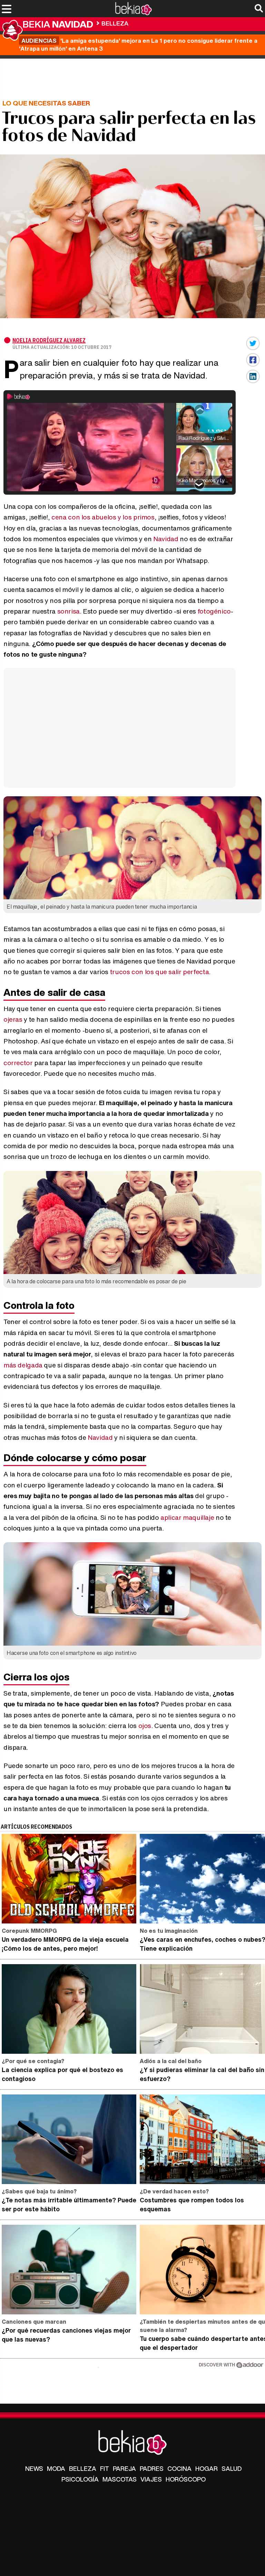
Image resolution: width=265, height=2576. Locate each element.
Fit (105, 2468)
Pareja (124, 2468)
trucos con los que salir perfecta (159, 972)
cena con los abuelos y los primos (103, 517)
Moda (56, 2468)
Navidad (166, 539)
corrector (18, 1063)
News (34, 2468)
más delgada (23, 1365)
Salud (232, 2468)
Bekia (58, 24)
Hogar (207, 2468)
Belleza (115, 23)
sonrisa (68, 611)
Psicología (80, 2479)
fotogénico (214, 611)
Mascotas (120, 2479)
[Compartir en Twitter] (253, 343)
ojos (145, 1726)
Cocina (179, 2468)
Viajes (151, 2479)
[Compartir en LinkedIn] (253, 376)
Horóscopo (186, 2479)
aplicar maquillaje (187, 1517)
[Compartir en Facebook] (253, 360)
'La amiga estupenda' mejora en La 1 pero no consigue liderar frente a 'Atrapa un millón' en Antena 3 (138, 44)
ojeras (13, 1019)
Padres (152, 2468)
